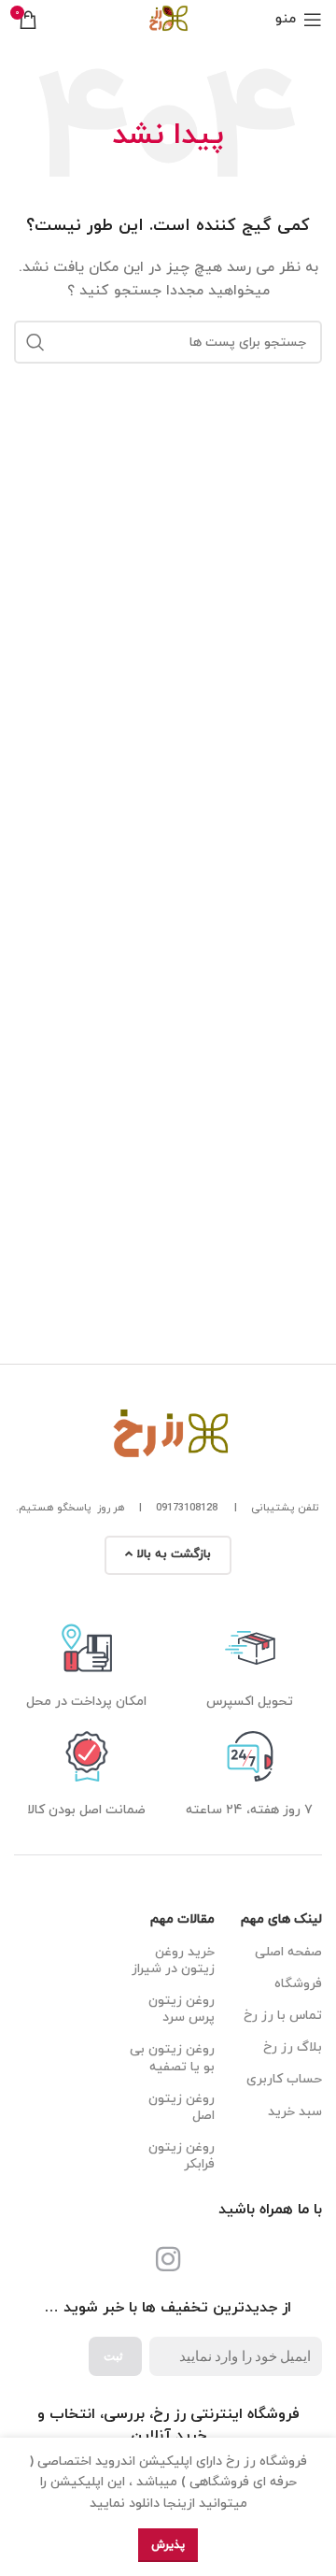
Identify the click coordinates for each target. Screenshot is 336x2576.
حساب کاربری (284, 2079)
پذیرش (168, 2545)
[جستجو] (35, 342)
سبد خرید (295, 2112)
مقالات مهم (182, 1919)
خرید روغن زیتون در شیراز (173, 1961)
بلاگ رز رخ (293, 2047)
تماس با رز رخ (283, 2016)
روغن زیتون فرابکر (181, 2156)
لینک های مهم (281, 1919)
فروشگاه (298, 1984)
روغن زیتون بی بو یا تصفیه (172, 2058)
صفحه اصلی (288, 1952)
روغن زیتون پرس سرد (181, 2009)
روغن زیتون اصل (181, 2107)
